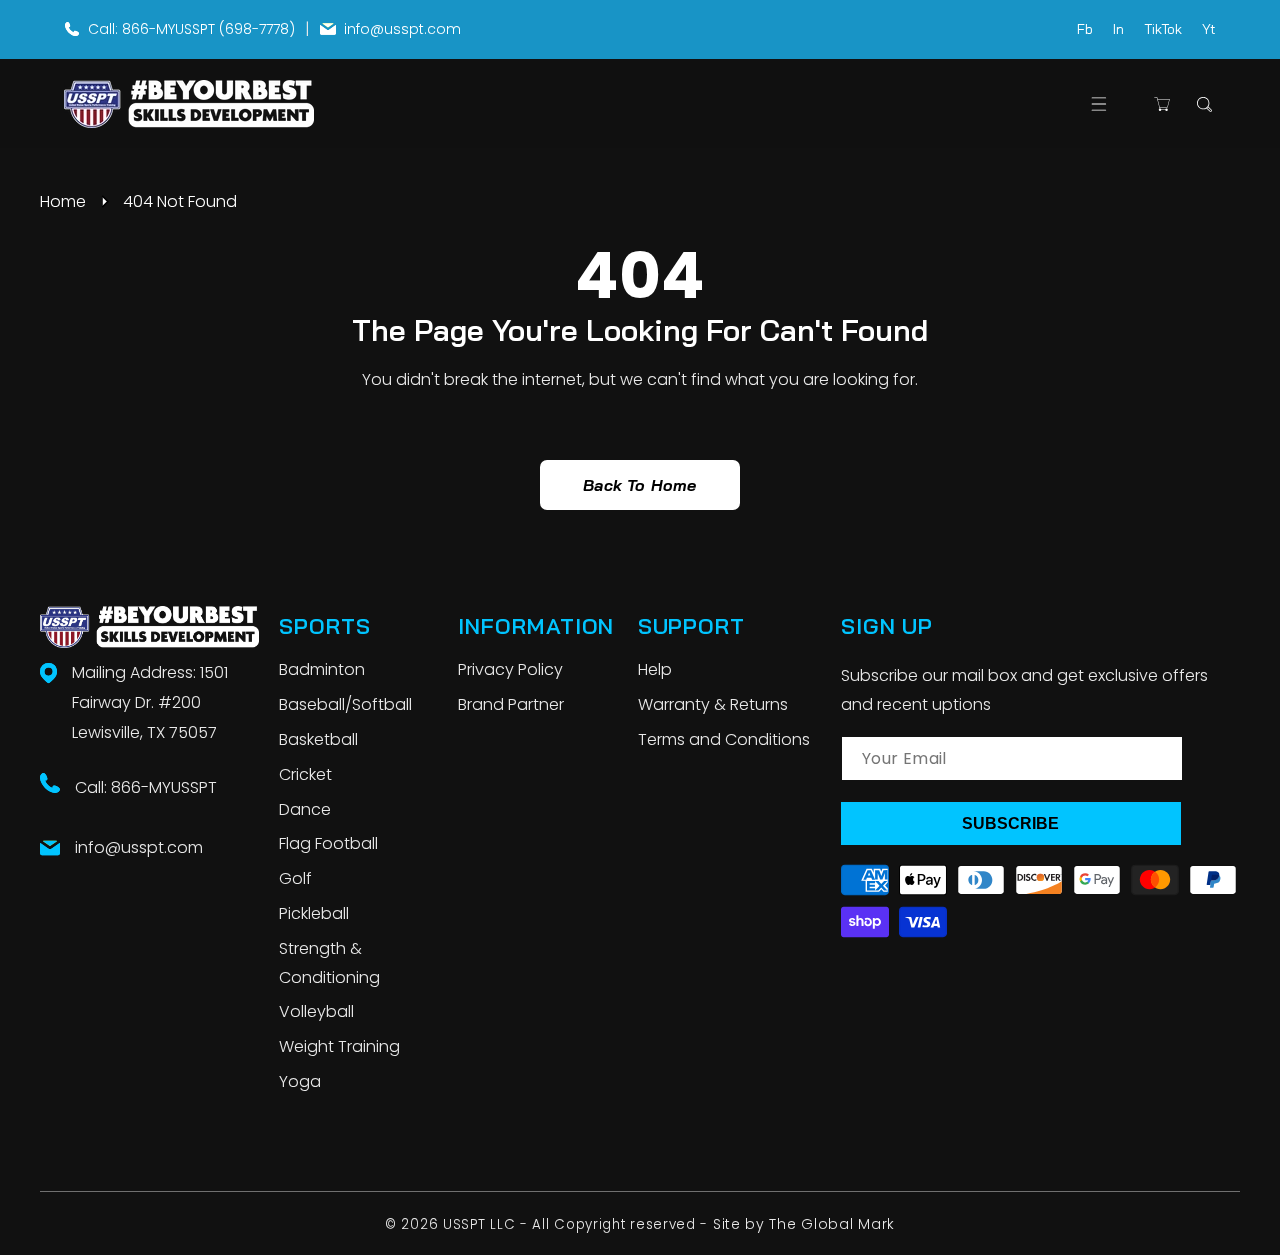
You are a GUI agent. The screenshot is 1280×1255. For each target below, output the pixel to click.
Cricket (305, 774)
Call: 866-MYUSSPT (146, 787)
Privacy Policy (510, 669)
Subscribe (1010, 823)
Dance (305, 809)
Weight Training (339, 1046)
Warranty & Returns (713, 704)
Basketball (318, 739)
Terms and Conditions (724, 739)
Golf (295, 878)
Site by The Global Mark (804, 1224)
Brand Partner (511, 704)
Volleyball (316, 1011)
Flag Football (328, 843)
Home (63, 201)
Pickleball (314, 913)
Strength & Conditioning (329, 963)
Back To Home (639, 485)
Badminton (322, 669)
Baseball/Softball (345, 704)
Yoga (300, 1081)
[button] (1098, 104)
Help (655, 669)
